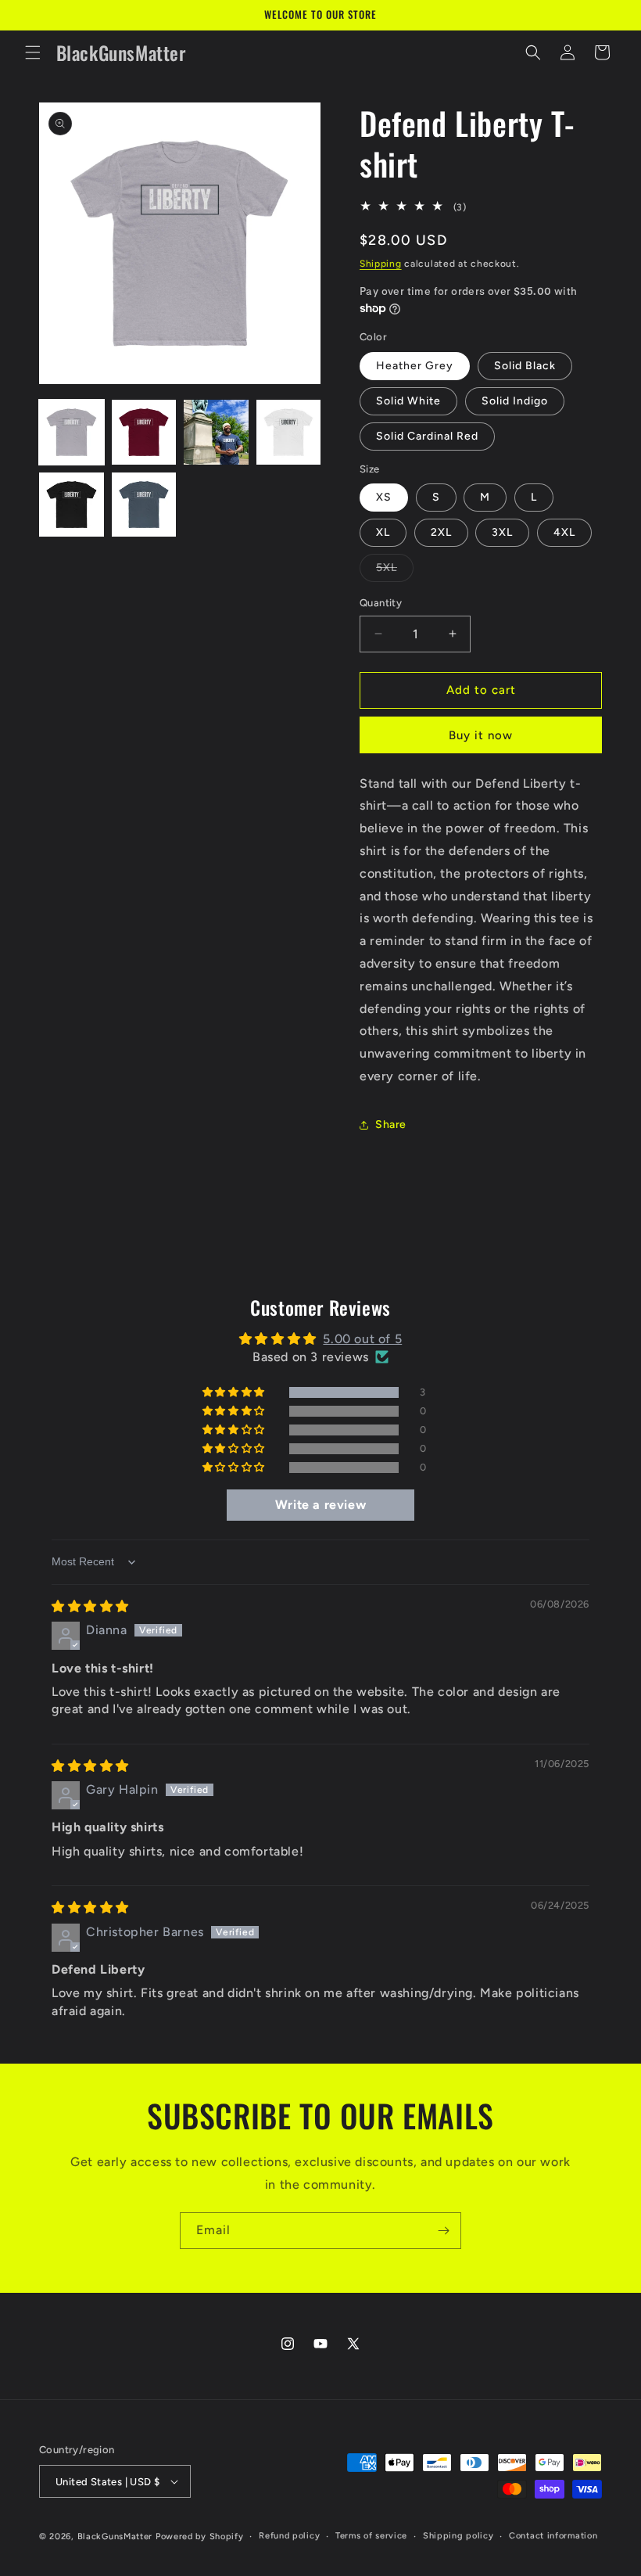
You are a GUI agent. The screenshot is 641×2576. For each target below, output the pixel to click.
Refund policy (289, 2536)
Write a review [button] (320, 1505)
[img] (90, 1606)
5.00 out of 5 (362, 1339)
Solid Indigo (515, 401)
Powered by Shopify (200, 2536)
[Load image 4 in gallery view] (289, 432)
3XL (502, 532)
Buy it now (481, 735)
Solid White (408, 401)
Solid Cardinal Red (427, 436)
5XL (395, 571)
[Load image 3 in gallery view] (216, 432)
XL (383, 532)
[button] (33, 52)
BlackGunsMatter (116, 2536)
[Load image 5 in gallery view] (72, 505)
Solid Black (525, 366)
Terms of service (371, 2536)
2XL (441, 532)
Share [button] (391, 1125)
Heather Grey (415, 366)
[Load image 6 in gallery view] (144, 505)
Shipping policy (458, 2536)
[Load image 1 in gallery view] (72, 432)
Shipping (381, 264)
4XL (564, 532)
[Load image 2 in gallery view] (144, 432)
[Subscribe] (443, 2231)
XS (384, 497)
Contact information (553, 2536)
